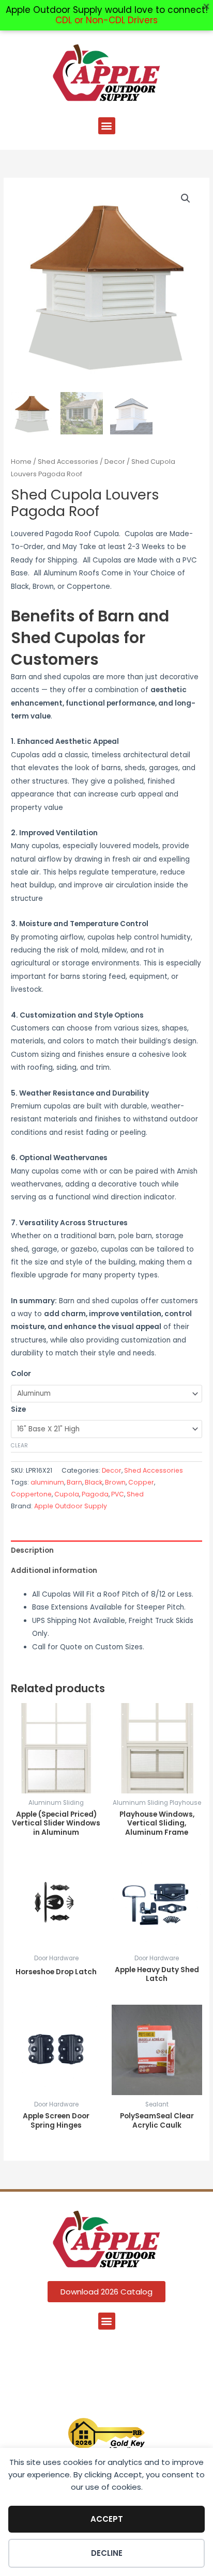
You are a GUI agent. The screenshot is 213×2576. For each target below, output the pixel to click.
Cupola (67, 1494)
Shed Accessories (68, 462)
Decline (107, 2553)
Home (21, 462)
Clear (19, 1446)
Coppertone (31, 1494)
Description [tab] (32, 1550)
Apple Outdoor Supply (71, 1506)
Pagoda (95, 1494)
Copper (141, 1482)
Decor (115, 462)
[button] (107, 126)
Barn (74, 1482)
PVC (118, 1494)
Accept (107, 2519)
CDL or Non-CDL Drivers (106, 20)
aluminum (47, 1482)
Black (94, 1482)
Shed (135, 1494)
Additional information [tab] (54, 1571)
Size (18, 1409)
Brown (115, 1482)
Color (21, 1374)
